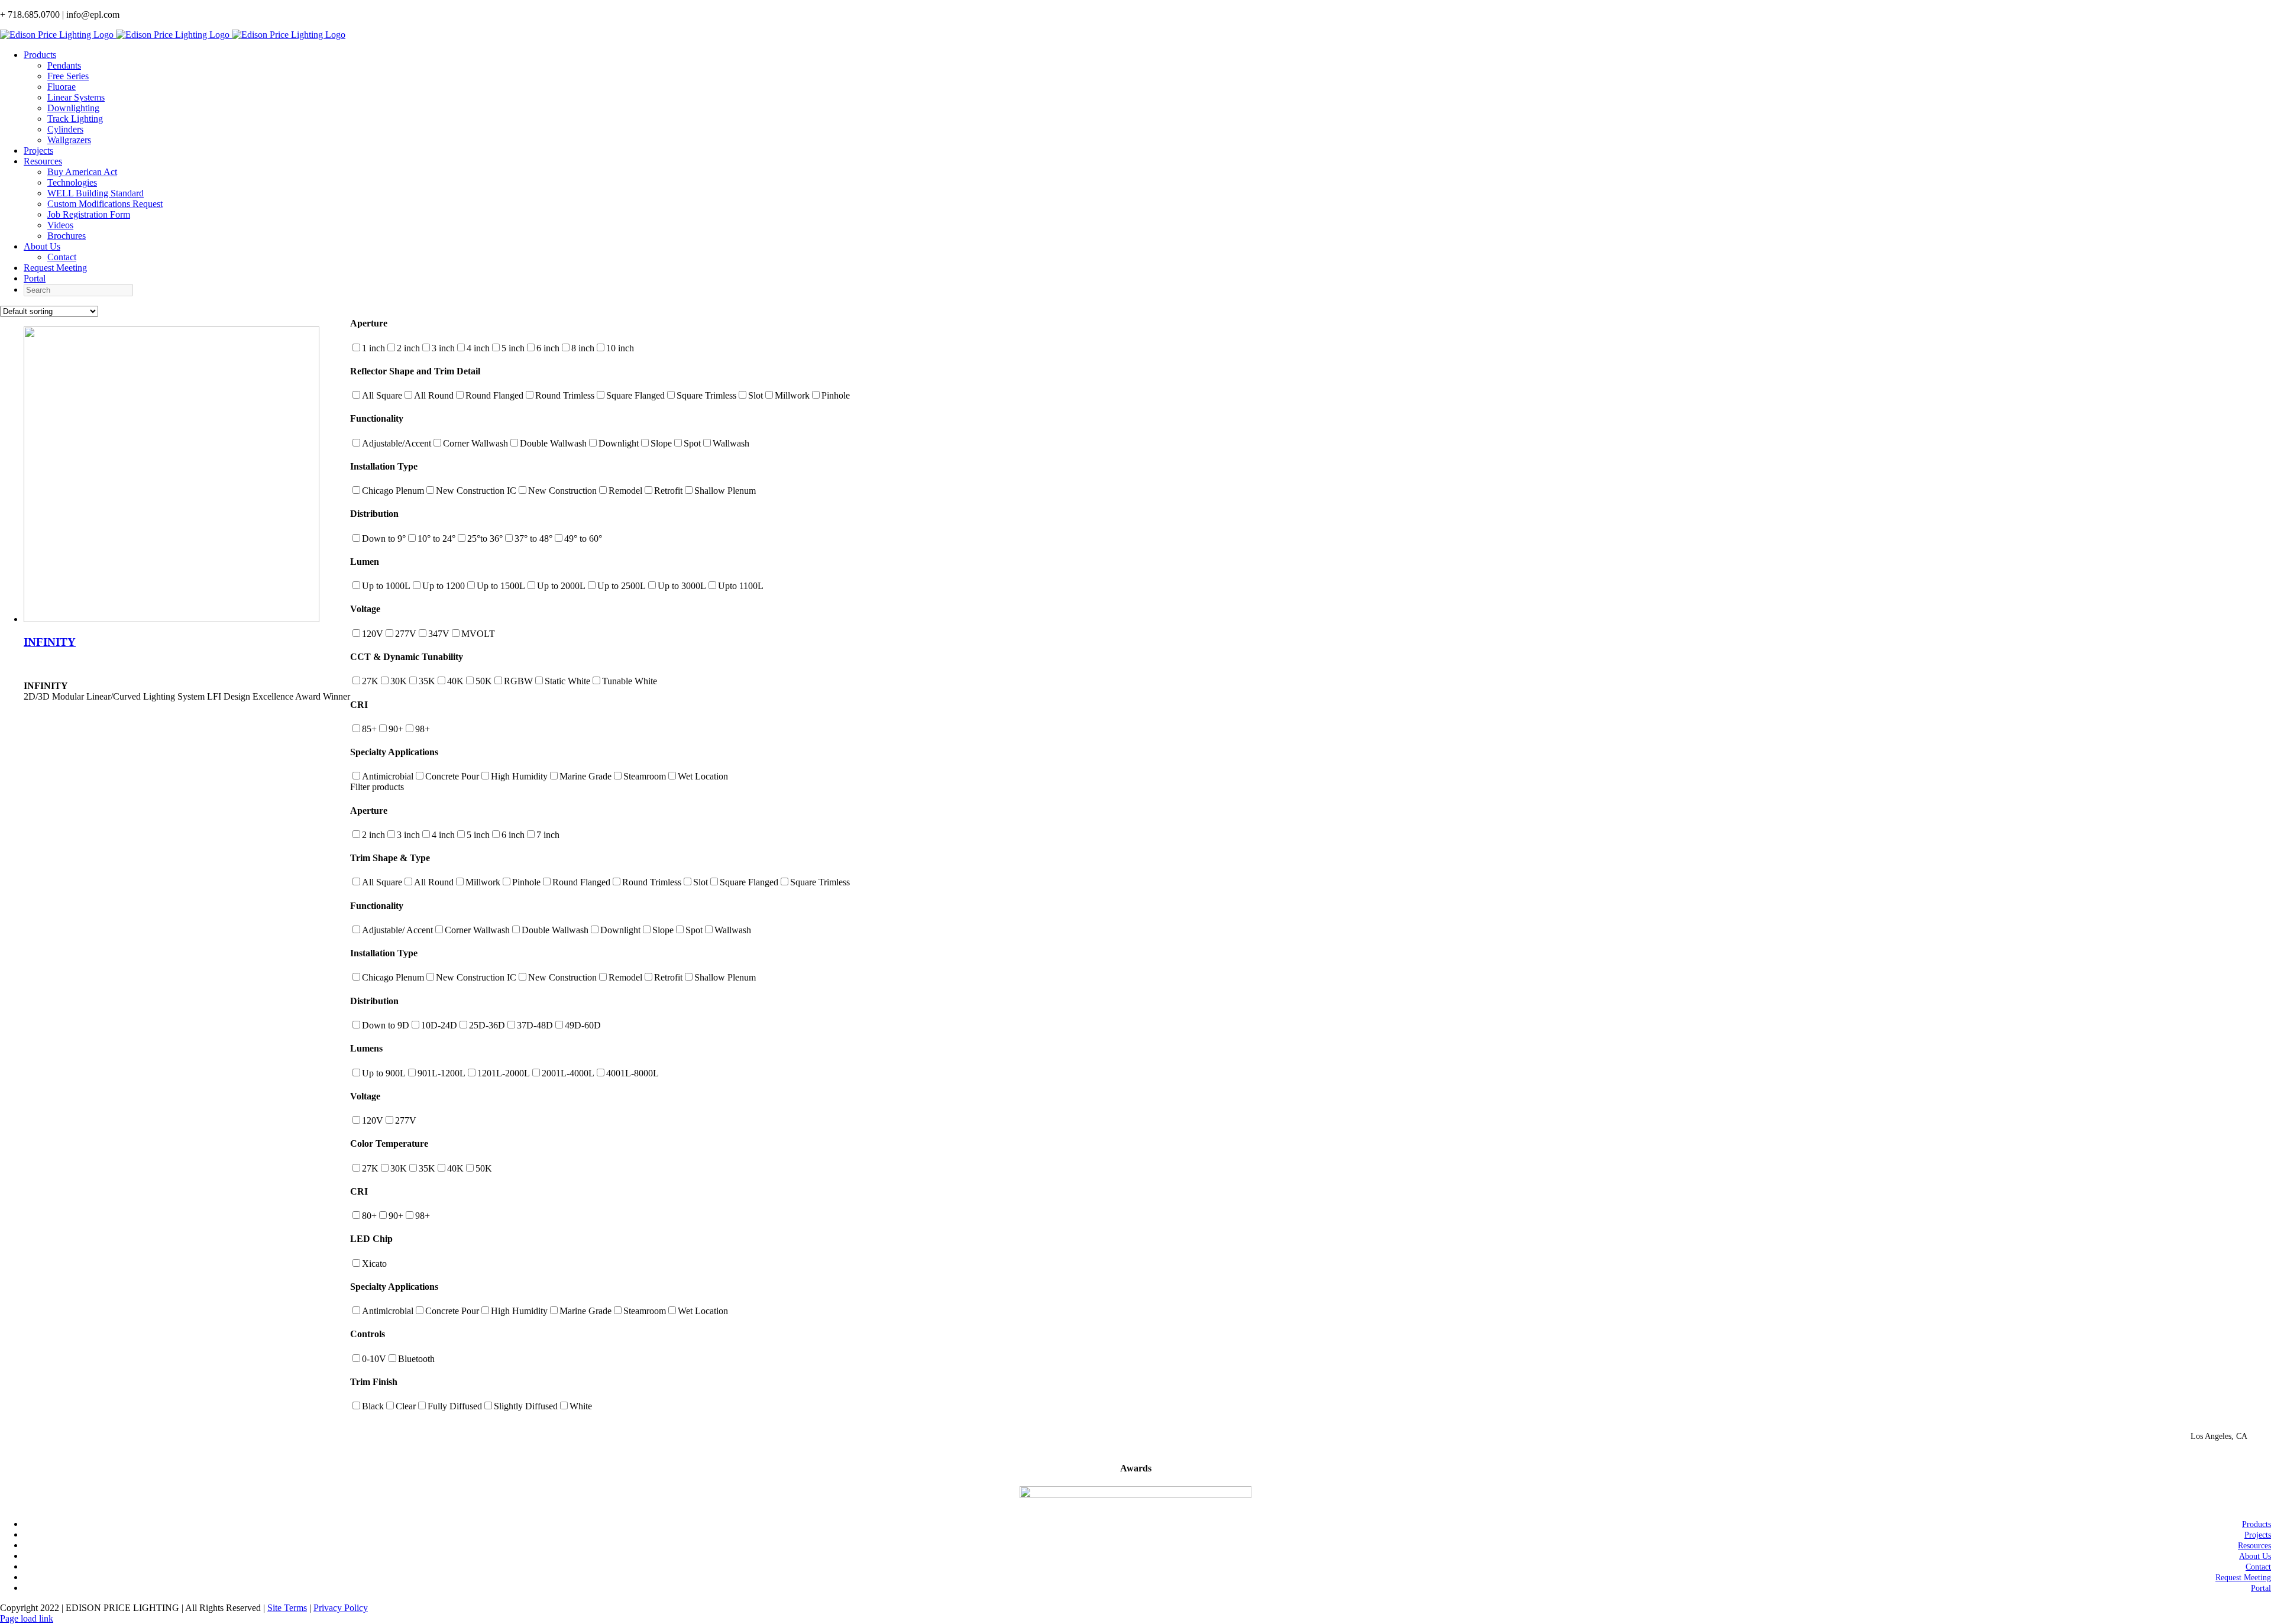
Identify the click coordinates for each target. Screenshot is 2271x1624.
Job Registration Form (89, 214)
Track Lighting (75, 119)
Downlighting (73, 108)
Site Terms (287, 1608)
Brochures (67, 236)
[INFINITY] (172, 619)
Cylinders (65, 129)
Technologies (72, 182)
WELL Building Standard (96, 193)
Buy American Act (82, 172)
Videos (60, 225)
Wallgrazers (69, 140)
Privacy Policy (341, 1608)
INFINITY (50, 642)
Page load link (27, 1618)
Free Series (68, 76)
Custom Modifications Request (105, 204)
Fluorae (62, 87)
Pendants (64, 65)
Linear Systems (76, 97)
